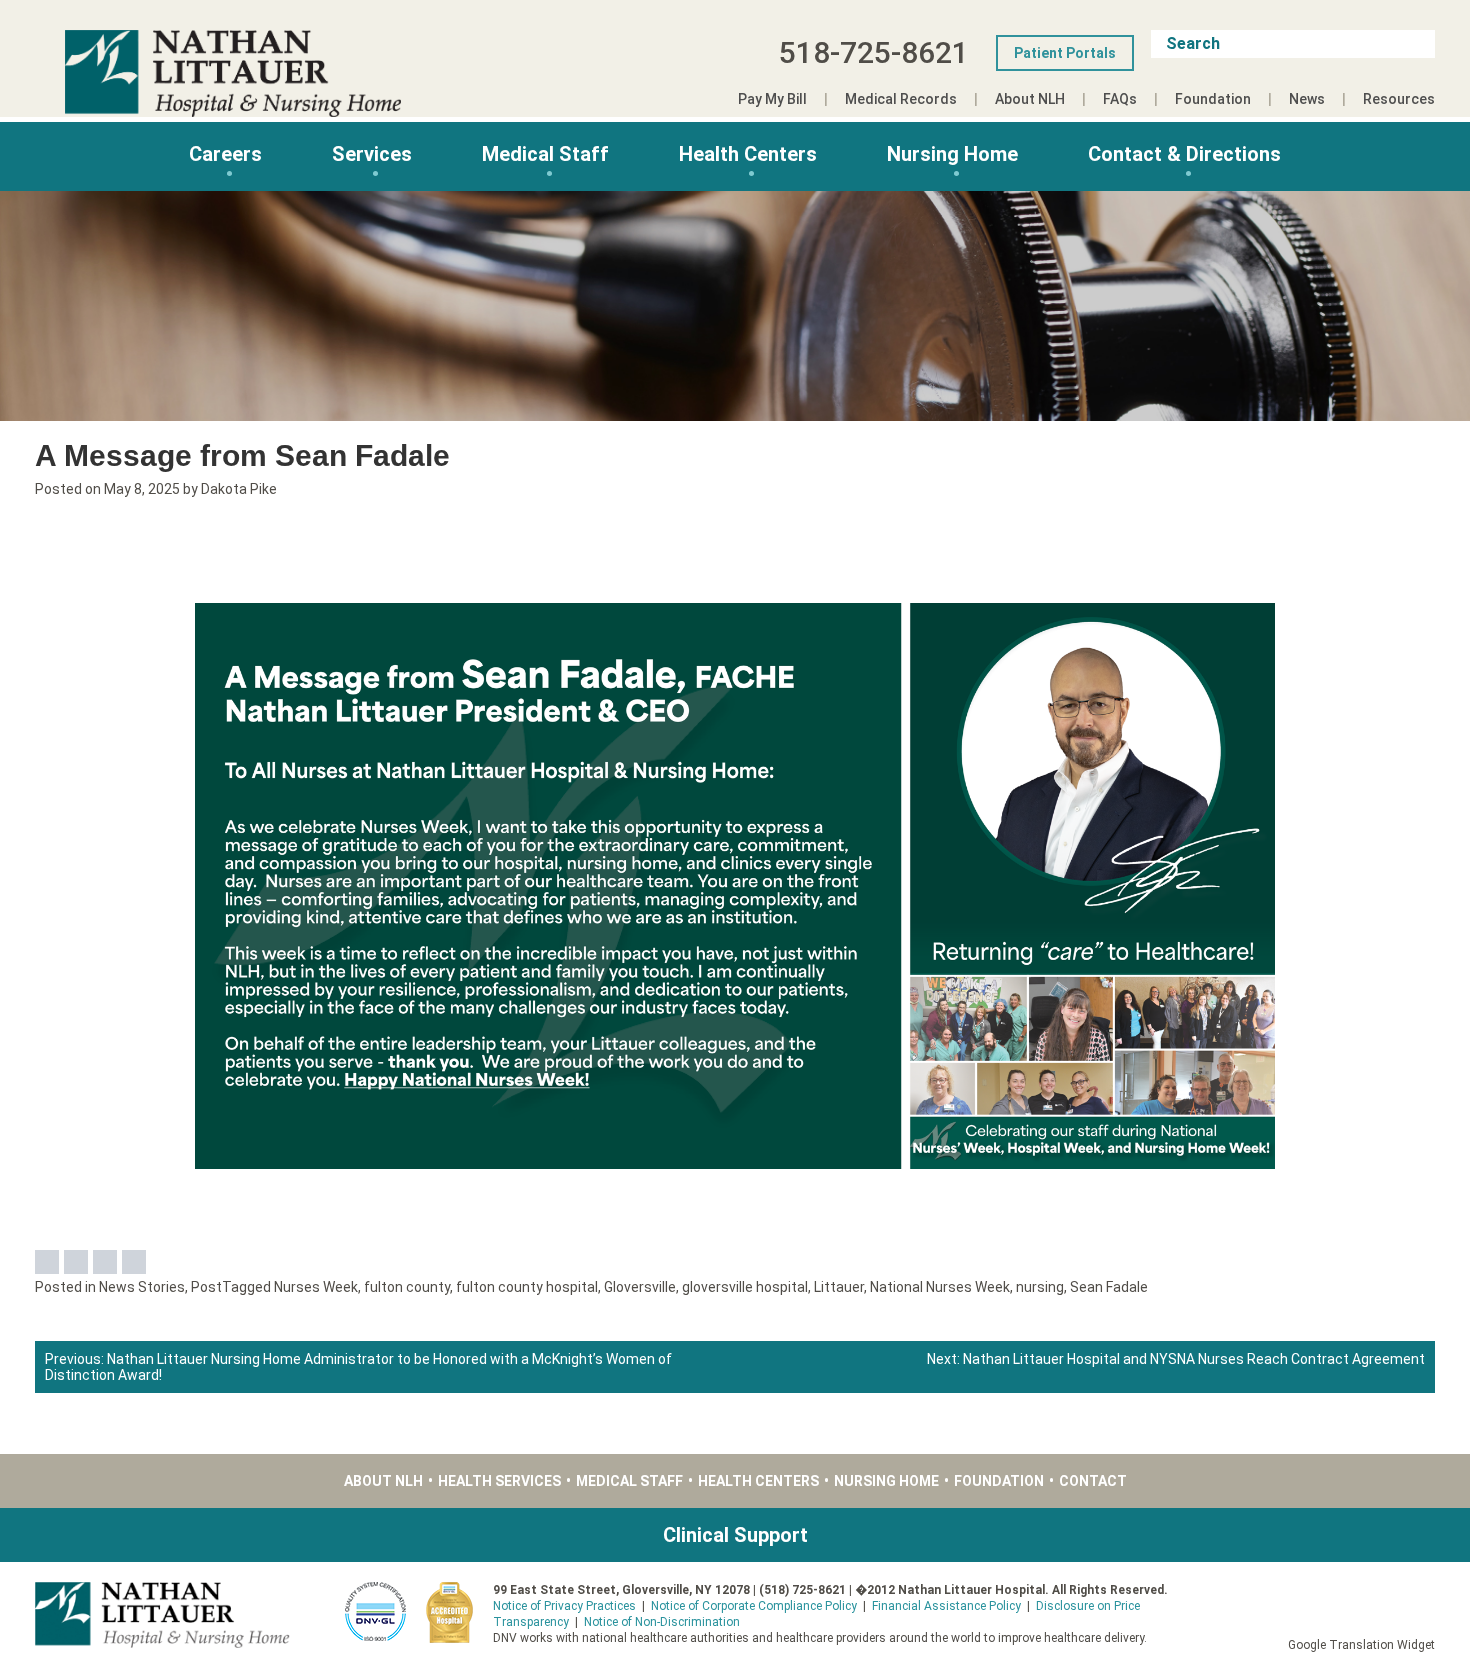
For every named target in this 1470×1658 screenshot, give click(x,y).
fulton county (407, 1287)
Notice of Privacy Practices (564, 1606)
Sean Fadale (1109, 1287)
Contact (1093, 1481)
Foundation (1213, 99)
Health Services (499, 1481)
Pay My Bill (772, 99)
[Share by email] (134, 1262)
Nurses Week (316, 1287)
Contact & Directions (1184, 154)
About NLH (1030, 99)
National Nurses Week (940, 1287)
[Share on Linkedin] (105, 1262)
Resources (1399, 99)
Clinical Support (735, 1535)
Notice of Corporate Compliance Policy (754, 1606)
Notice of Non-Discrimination (662, 1622)
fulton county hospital (527, 1287)
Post (206, 1287)
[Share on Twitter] (76, 1262)
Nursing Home (952, 154)
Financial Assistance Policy (946, 1606)
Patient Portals (1065, 53)
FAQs (1120, 99)
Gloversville (640, 1287)
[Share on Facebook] (47, 1262)
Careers (225, 154)
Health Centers (748, 154)
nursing (1040, 1287)
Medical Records (901, 99)
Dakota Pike (239, 489)
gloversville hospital (745, 1287)
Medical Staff (545, 154)
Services (372, 154)
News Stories (142, 1287)
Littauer (839, 1287)
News (1307, 99)
